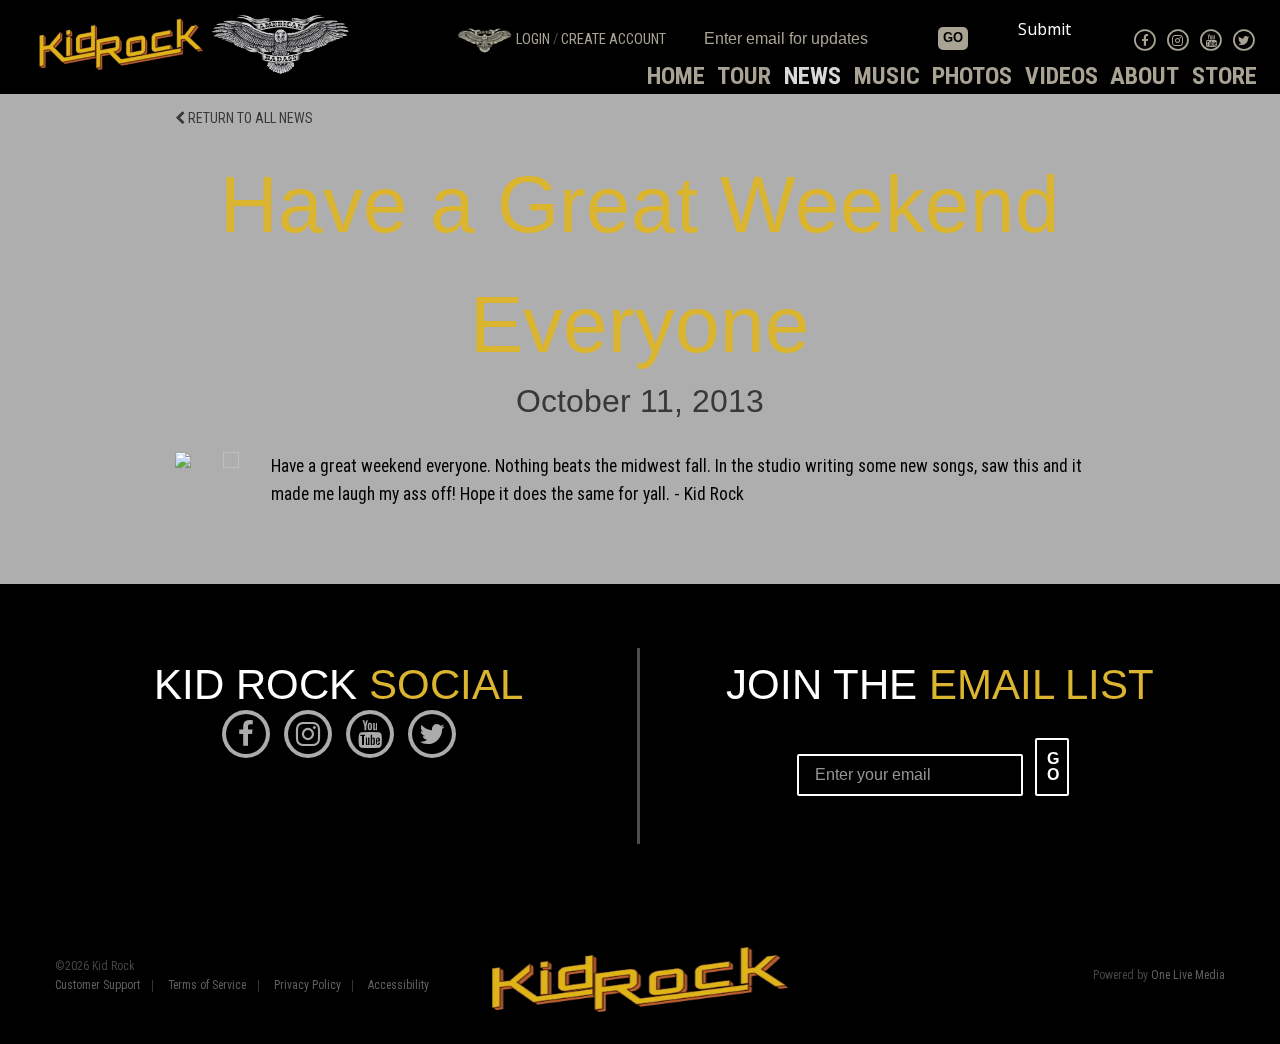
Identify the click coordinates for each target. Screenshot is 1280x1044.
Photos (972, 76)
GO (953, 37)
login (533, 39)
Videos (1061, 76)
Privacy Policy (307, 986)
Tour (744, 76)
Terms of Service (207, 986)
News (812, 76)
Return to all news (249, 118)
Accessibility (398, 986)
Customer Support (97, 986)
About (1144, 76)
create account (613, 39)
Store (1224, 76)
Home (676, 76)
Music (887, 76)
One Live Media (1188, 975)
